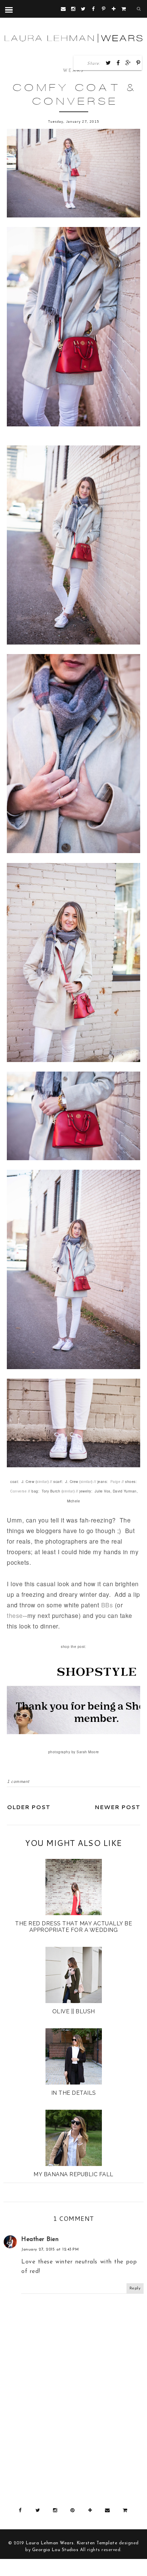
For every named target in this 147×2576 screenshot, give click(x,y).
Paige (116, 1482)
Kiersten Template (97, 2543)
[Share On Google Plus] (128, 63)
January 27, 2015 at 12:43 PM (50, 2249)
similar (42, 1482)
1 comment (18, 1781)
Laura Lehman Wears (50, 2543)
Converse (18, 1491)
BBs (107, 1605)
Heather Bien (40, 2239)
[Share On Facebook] (118, 63)
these (15, 1615)
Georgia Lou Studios (55, 2550)
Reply (135, 2288)
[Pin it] (138, 63)
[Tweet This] (108, 63)
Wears (73, 71)
